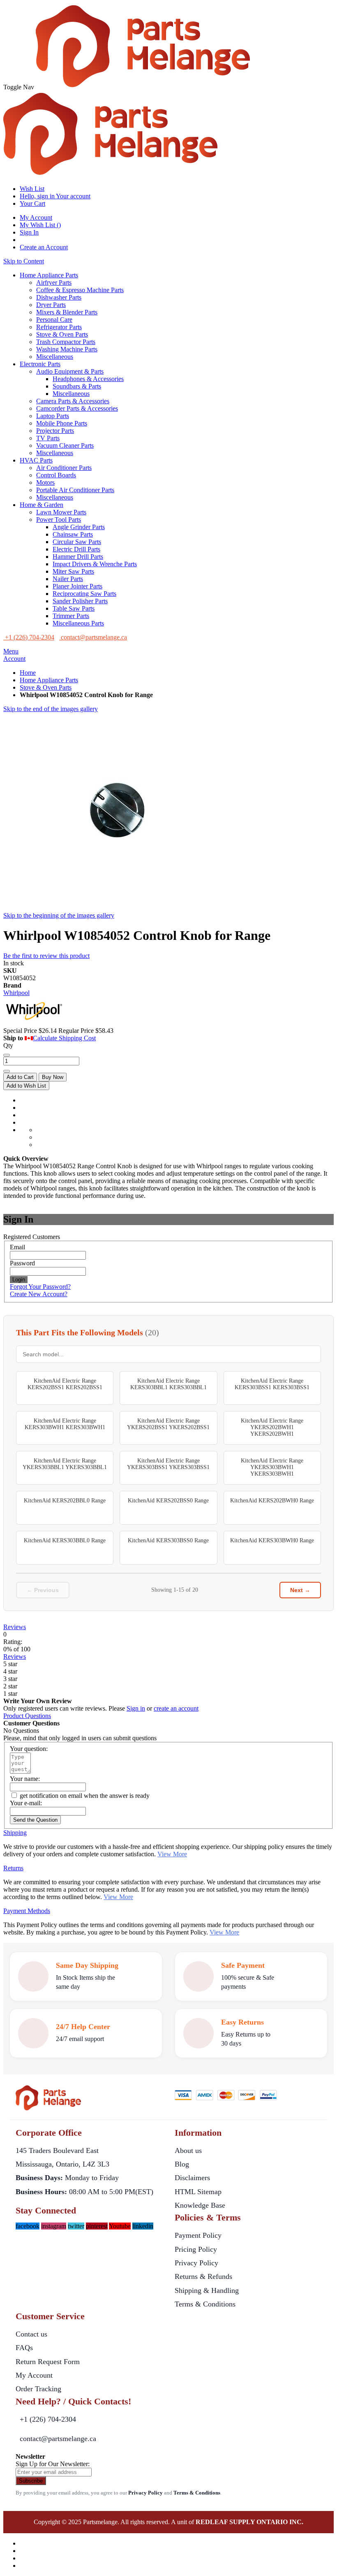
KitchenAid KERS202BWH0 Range (272, 1501)
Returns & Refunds (203, 2276)
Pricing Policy (196, 2249)
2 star (10, 1686)
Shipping (15, 1833)
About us (188, 2151)
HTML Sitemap (198, 2192)
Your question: (29, 1749)
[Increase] (7, 1071)
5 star (10, 1664)
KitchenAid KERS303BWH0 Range (272, 1540)
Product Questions (27, 1716)
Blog (182, 2164)
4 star (10, 1671)
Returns (13, 1868)
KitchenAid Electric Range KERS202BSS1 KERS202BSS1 (65, 1384)
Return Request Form (48, 2362)
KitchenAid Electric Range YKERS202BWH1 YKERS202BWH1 (272, 1427)
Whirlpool (16, 993)
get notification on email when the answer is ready (84, 1796)
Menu (11, 651)
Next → (300, 1590)
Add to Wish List (26, 1086)
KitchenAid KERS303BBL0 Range (65, 1540)
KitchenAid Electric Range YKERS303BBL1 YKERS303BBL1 (65, 1464)
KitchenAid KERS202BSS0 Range (168, 1501)
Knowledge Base (200, 2205)
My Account (36, 217)
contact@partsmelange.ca (58, 2439)
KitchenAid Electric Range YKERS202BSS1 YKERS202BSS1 (168, 1424)
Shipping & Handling (207, 2290)
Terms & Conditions (205, 2304)
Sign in (136, 1708)
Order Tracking (38, 2389)
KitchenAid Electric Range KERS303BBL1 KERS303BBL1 (168, 1384)
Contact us (31, 2334)
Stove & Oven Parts (46, 687)
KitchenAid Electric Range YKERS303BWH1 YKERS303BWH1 (272, 1467)
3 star (10, 1679)
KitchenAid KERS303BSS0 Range (168, 1540)
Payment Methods (27, 1911)
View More (172, 1854)
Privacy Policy (196, 2263)
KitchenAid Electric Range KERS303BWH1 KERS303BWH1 (65, 1424)
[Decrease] (7, 1055)
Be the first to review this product (46, 956)
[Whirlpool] (34, 1023)
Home (28, 673)
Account (14, 659)
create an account (176, 1708)
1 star (10, 1694)
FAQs (24, 2348)
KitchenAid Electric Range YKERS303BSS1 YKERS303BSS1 (168, 1464)
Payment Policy (198, 2235)
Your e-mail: (26, 1803)
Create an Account (44, 247)
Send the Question (35, 1820)
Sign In (29, 232)
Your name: (25, 1779)
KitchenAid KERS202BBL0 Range (65, 1501)
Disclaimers (192, 2178)
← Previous (43, 1590)
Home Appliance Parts (49, 680)
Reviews (15, 1627)
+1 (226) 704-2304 (48, 2419)
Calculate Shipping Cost (64, 1038)
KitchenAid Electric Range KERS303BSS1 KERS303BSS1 (272, 1384)
